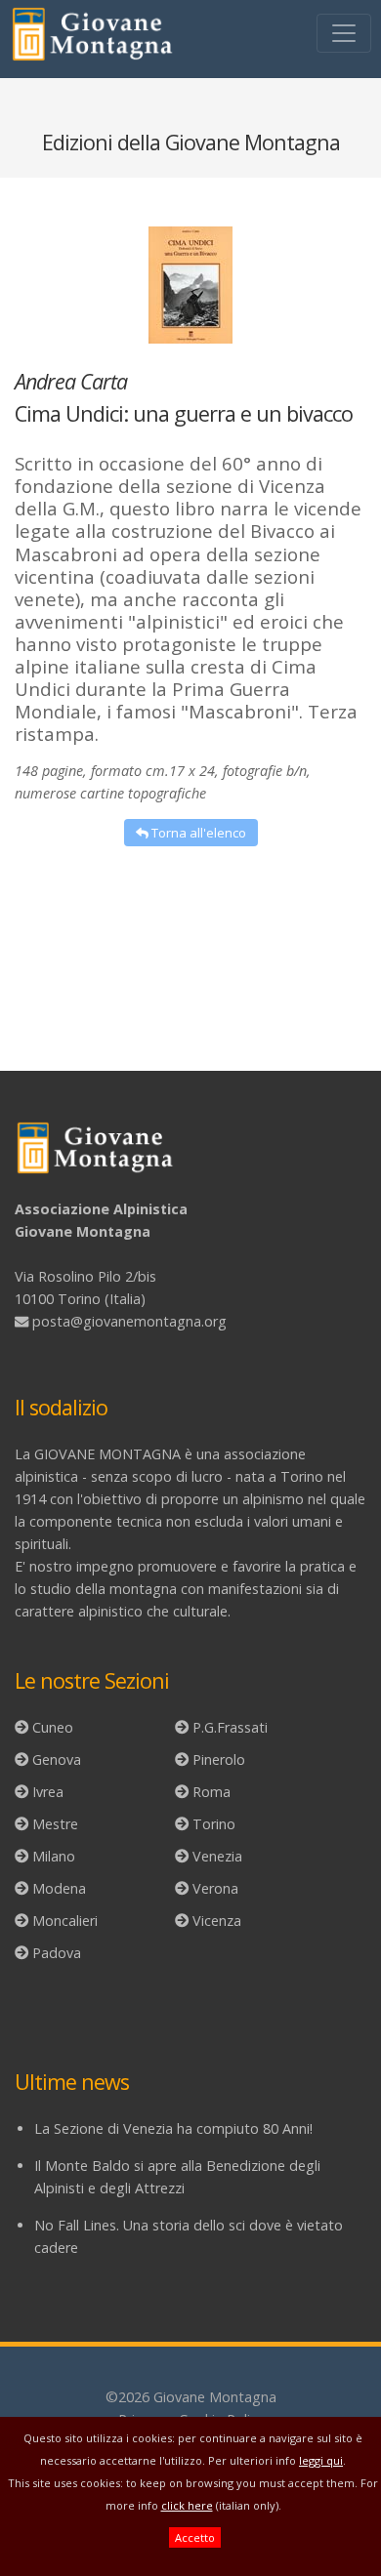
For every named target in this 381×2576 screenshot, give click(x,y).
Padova (57, 1953)
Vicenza (217, 1921)
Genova (57, 1759)
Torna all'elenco (197, 833)
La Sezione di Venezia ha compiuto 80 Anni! (173, 2128)
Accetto (195, 2537)
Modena (59, 1888)
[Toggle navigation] (344, 33)
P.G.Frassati (230, 1727)
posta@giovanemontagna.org (129, 1321)
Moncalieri (65, 1921)
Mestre (55, 1824)
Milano (54, 1856)
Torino (214, 1824)
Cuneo (53, 1727)
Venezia (217, 1856)
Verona (215, 1888)
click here (187, 2505)
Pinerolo (219, 1759)
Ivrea (48, 1792)
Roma (212, 1792)
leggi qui (321, 2460)
